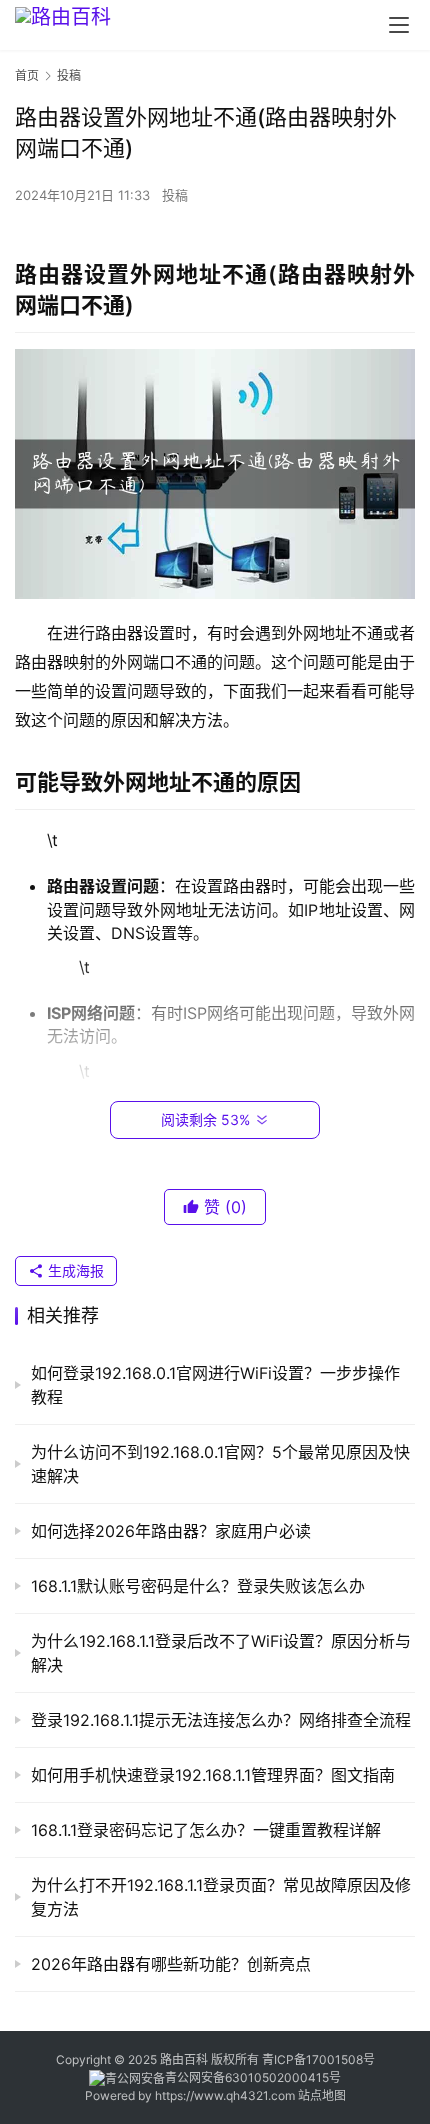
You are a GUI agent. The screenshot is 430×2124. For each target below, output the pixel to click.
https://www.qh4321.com (225, 2095)
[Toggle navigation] (399, 25)
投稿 (175, 195)
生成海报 (74, 1270)
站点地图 (322, 2095)
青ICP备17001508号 (320, 2059)
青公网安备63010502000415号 (253, 2077)
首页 (27, 75)
